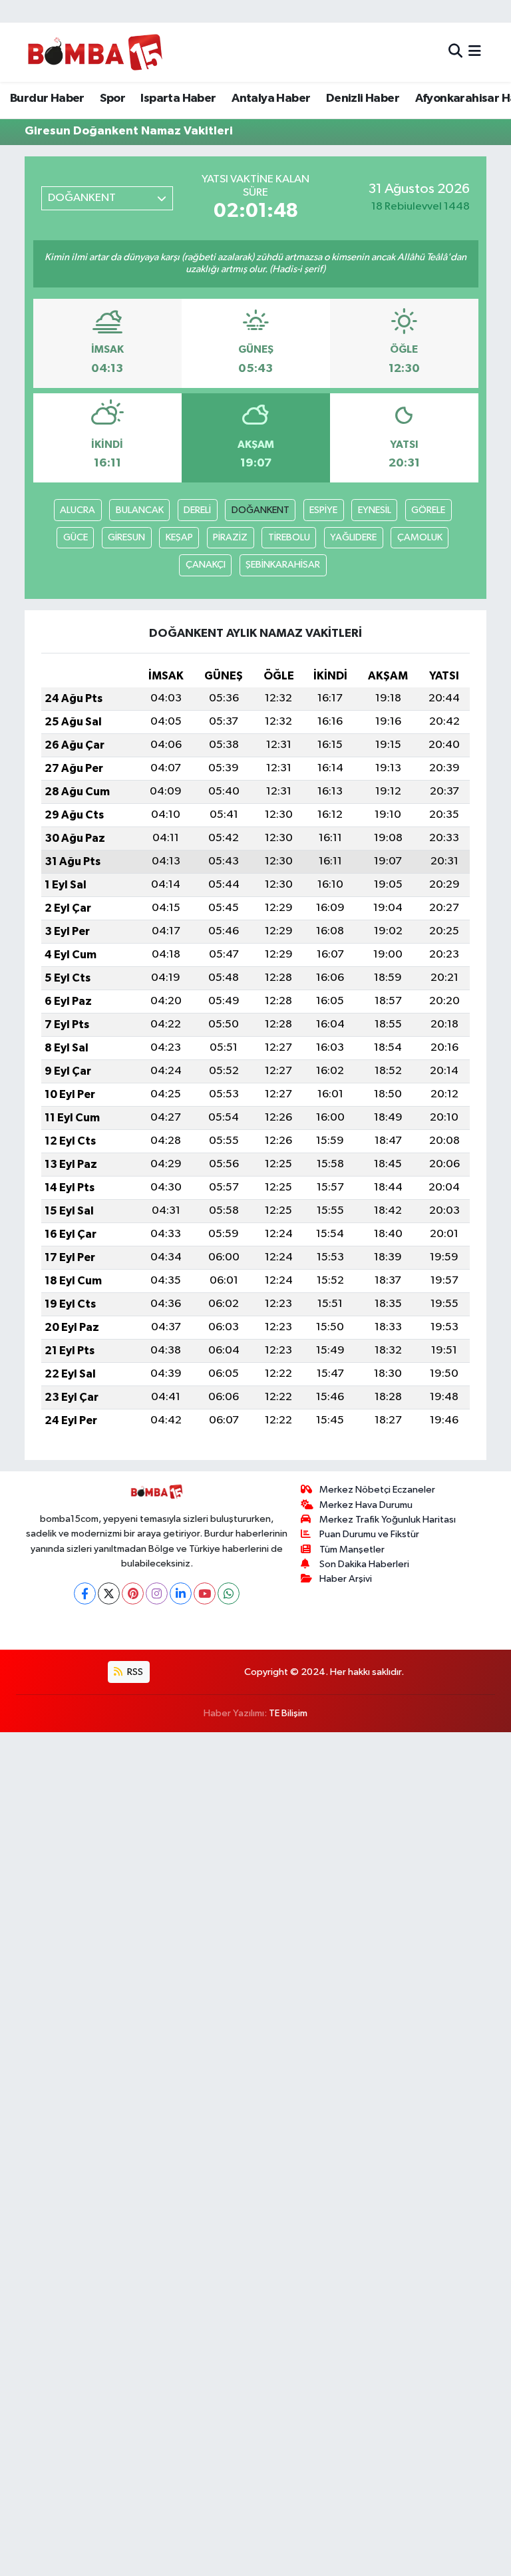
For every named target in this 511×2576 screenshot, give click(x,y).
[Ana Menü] (475, 52)
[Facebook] (85, 1593)
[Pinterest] (133, 1593)
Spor (112, 98)
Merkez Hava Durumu (366, 1505)
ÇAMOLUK (420, 537)
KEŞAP (179, 537)
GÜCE (76, 537)
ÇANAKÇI (206, 565)
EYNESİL (375, 510)
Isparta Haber (178, 98)
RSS (134, 1672)
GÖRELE (428, 510)
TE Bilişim (288, 1713)
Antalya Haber (271, 98)
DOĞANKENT (260, 510)
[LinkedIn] (181, 1593)
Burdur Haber (47, 98)
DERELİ (197, 510)
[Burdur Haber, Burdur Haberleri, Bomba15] (95, 52)
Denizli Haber (363, 98)
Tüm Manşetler (352, 1550)
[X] (109, 1593)
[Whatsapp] (229, 1593)
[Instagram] (157, 1593)
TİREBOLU (289, 537)
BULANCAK (140, 510)
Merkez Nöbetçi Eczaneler (377, 1490)
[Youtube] (205, 1593)
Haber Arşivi (346, 1579)
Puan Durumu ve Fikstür (369, 1534)
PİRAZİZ (230, 537)
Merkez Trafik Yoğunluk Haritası (388, 1520)
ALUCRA (78, 510)
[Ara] (455, 52)
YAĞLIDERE (353, 537)
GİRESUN (126, 537)
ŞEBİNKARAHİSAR (283, 565)
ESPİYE (323, 510)
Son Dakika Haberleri (364, 1564)
